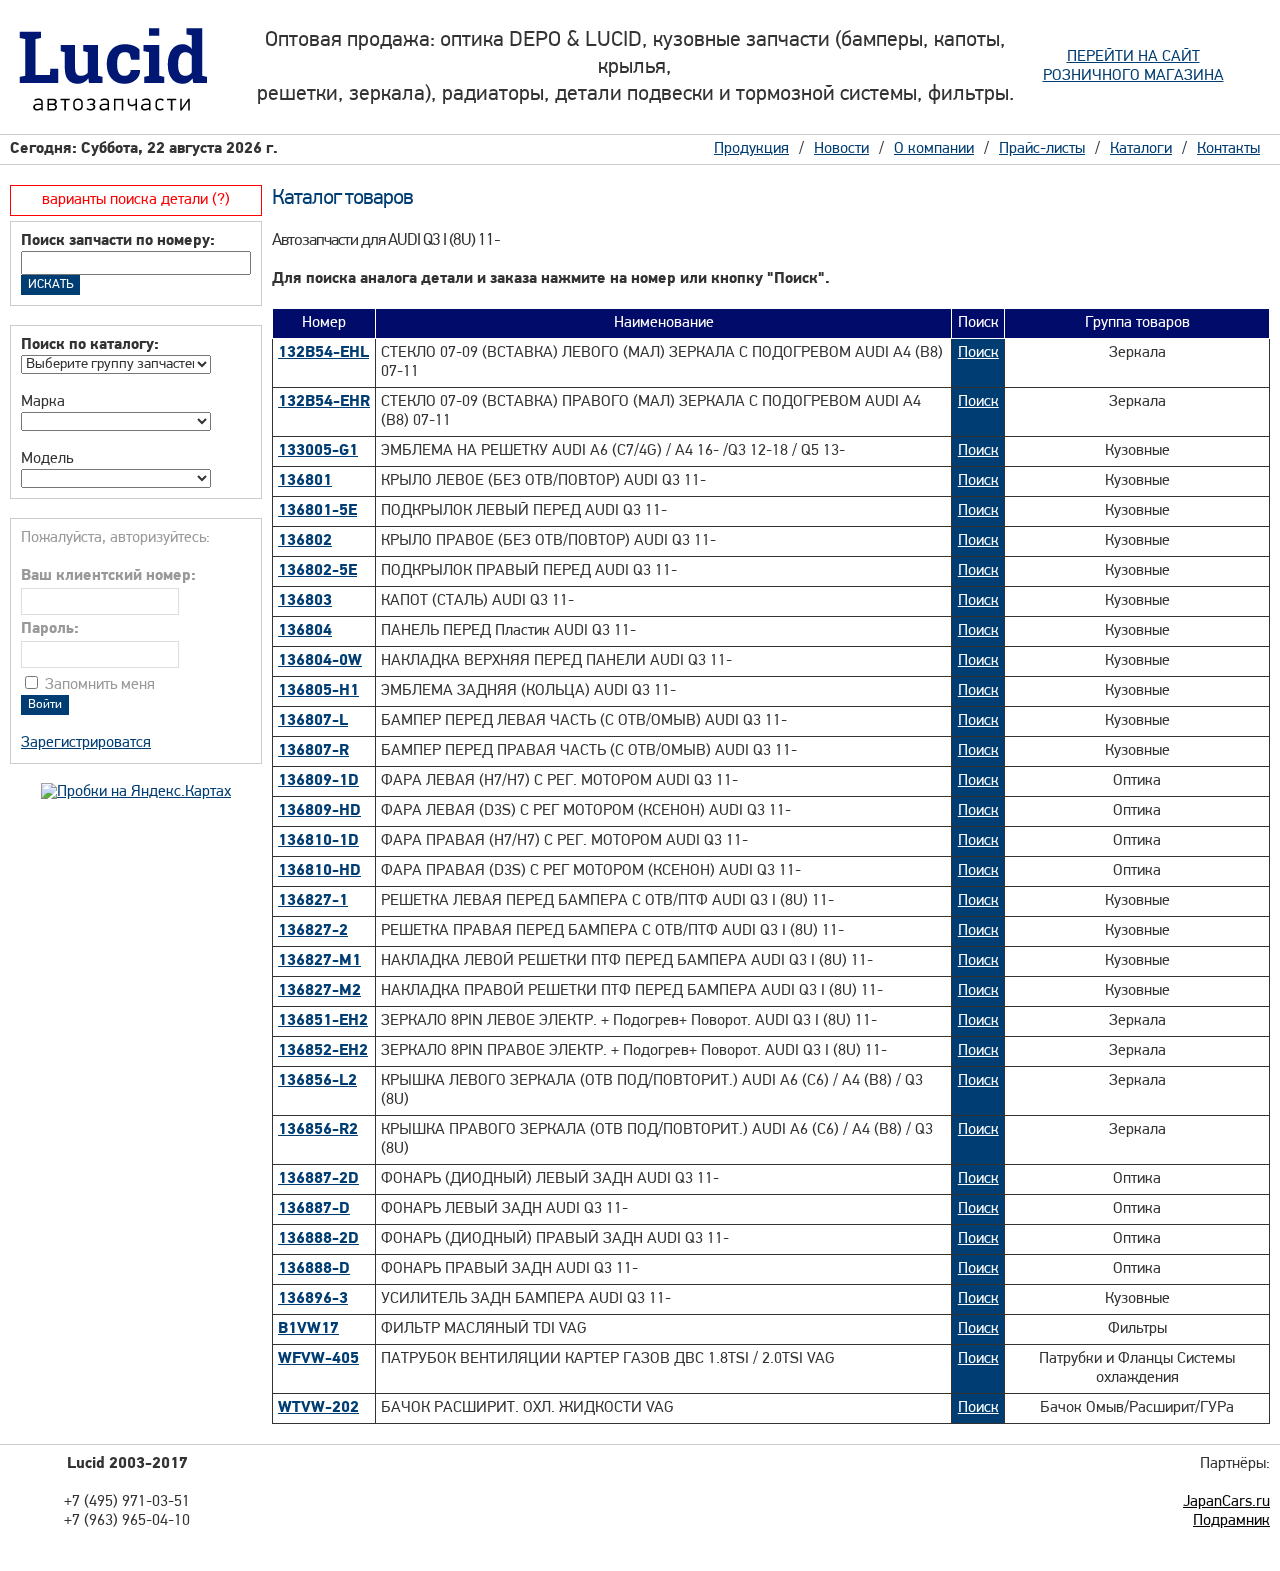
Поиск (978, 353)
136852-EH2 (323, 1051)
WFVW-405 (318, 1359)
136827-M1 (319, 961)
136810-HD (319, 871)
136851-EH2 (323, 1021)
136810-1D (318, 841)
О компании (934, 149)
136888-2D (318, 1239)
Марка (43, 402)
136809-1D (318, 781)
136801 (305, 481)
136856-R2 (318, 1130)
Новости (841, 149)
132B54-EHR (324, 402)
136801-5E (317, 511)
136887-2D (318, 1179)
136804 (305, 631)
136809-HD (319, 811)
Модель (47, 459)
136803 (305, 601)
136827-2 (313, 931)
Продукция (751, 149)
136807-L (313, 721)
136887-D (314, 1209)
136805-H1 (318, 691)
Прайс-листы (1042, 149)
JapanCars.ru (1226, 1502)
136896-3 (313, 1299)
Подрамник (1231, 1521)
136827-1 (313, 901)
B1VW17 (308, 1329)
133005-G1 (318, 451)
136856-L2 (317, 1081)
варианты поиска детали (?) (136, 200)
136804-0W (320, 661)
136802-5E (317, 571)
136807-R (313, 751)
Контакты (1228, 149)
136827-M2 (319, 991)
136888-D (314, 1269)
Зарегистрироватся (86, 743)
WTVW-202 (318, 1408)
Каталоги (1141, 149)
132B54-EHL (323, 353)
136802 (305, 541)
